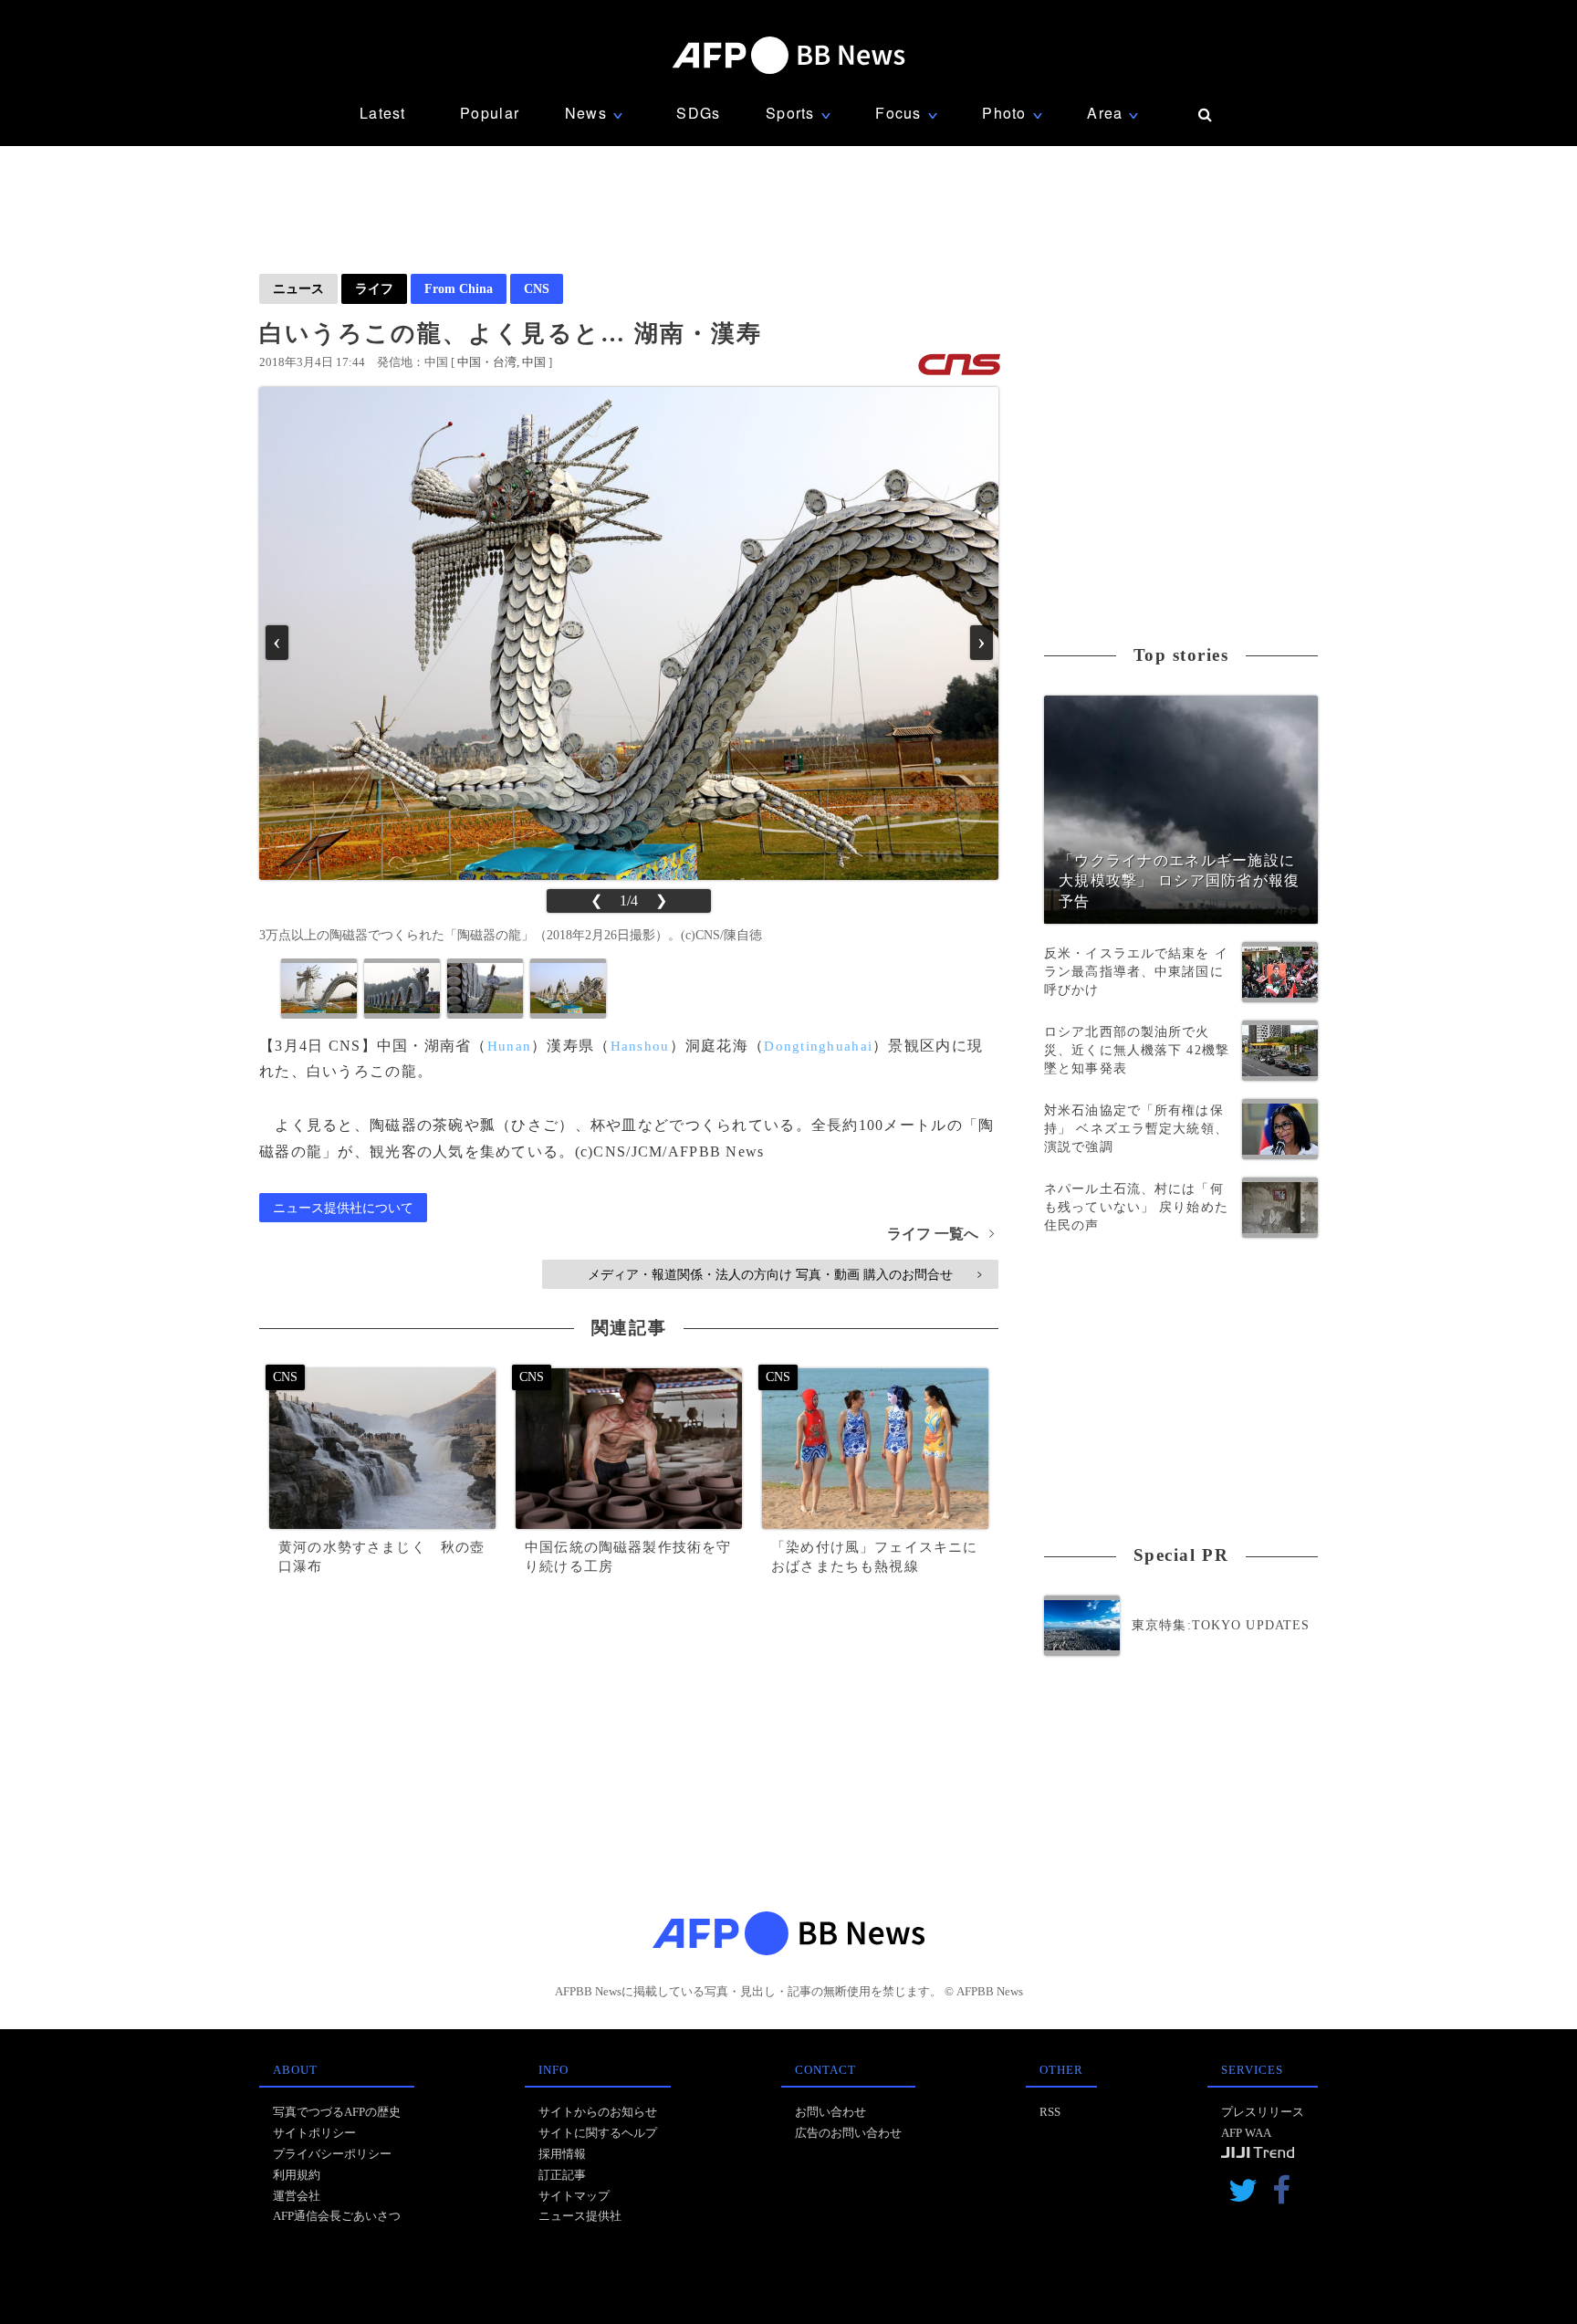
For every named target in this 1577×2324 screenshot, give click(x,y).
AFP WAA (1246, 2133)
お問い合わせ (830, 2112)
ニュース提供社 (580, 2216)
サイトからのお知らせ (598, 2112)
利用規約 (297, 2175)
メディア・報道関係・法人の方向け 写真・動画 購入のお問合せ (784, 1274)
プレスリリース (1263, 2112)
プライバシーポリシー (332, 2154)
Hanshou (640, 1046)
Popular (490, 113)
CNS (537, 288)
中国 (534, 362)
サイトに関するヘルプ (598, 2133)
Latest (383, 113)
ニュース (298, 288)
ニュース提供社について (343, 1208)
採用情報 (562, 2154)
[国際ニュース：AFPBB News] (788, 55)
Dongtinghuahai (818, 1046)
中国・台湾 (487, 362)
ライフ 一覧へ (940, 1234)
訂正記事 (562, 2175)
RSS (1050, 2112)
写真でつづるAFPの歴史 (337, 2112)
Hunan (509, 1046)
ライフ (374, 288)
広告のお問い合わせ (848, 2133)
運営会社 (297, 2196)
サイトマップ (574, 2196)
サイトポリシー (314, 2133)
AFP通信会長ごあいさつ (337, 2216)
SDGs (698, 113)
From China (459, 288)
